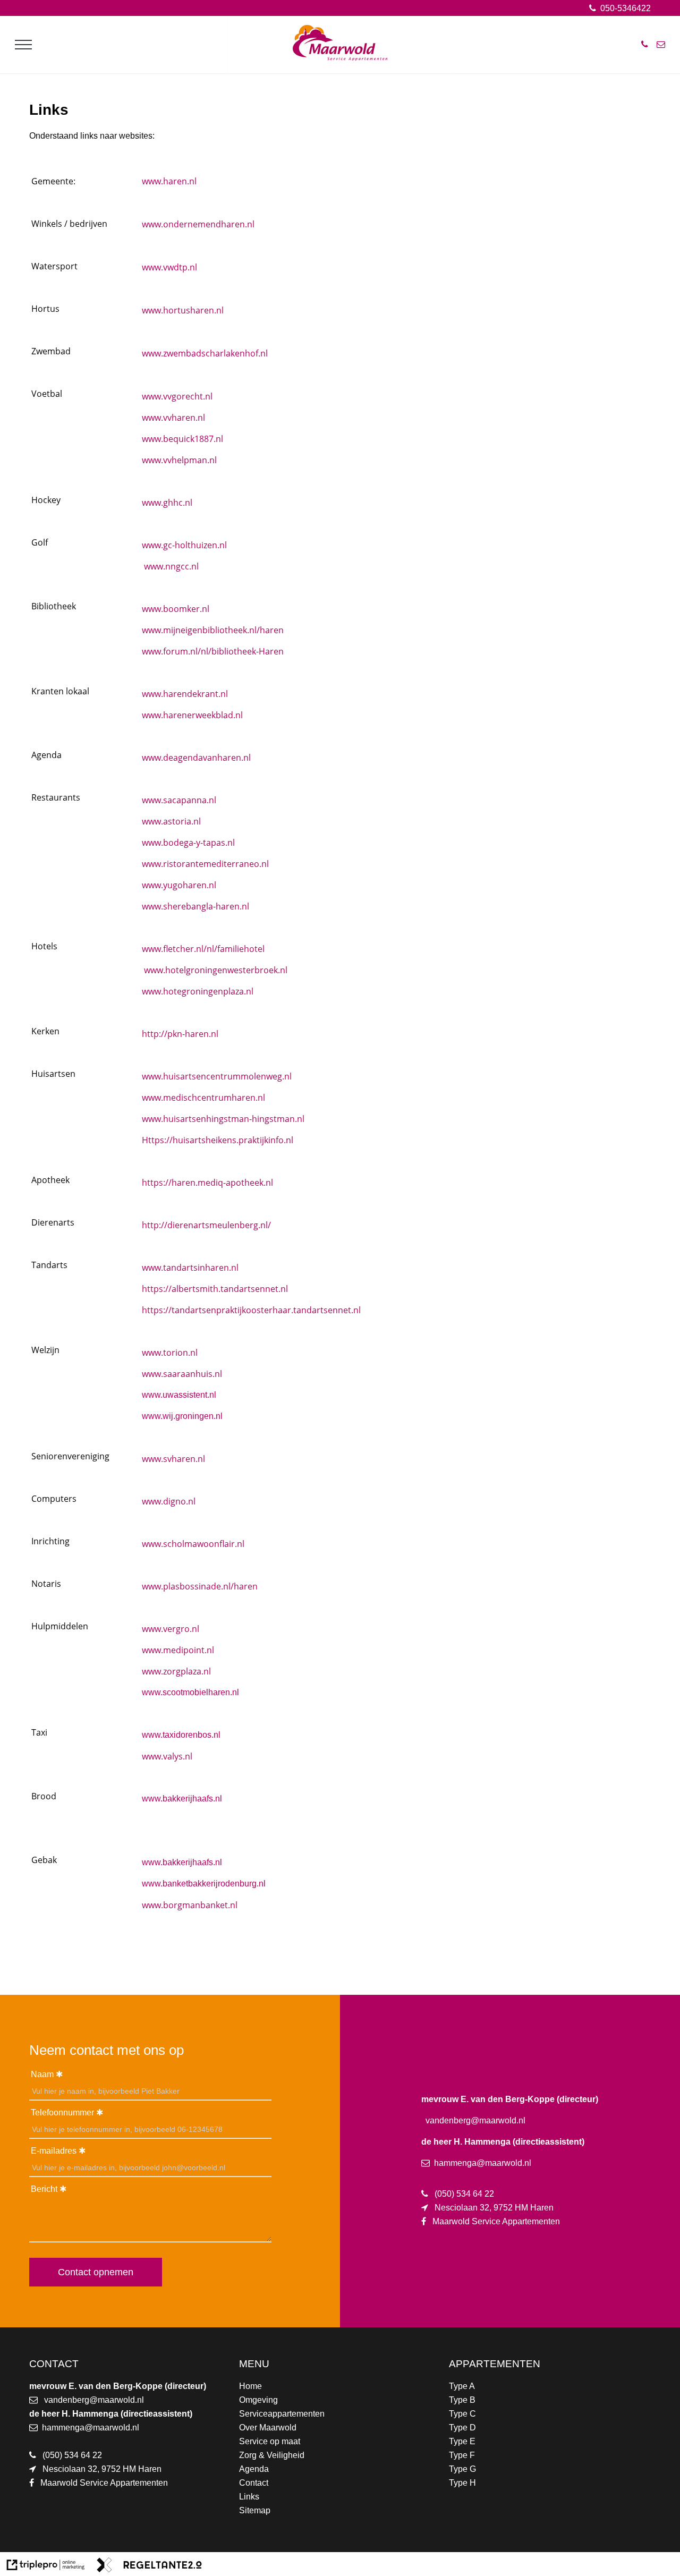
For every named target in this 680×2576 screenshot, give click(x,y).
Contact (254, 2483)
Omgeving (258, 2400)
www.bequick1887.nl (182, 439)
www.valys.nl (167, 1756)
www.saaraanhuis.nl (182, 1374)
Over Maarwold (268, 2428)
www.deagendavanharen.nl (196, 758)
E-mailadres (54, 2151)
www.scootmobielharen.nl (190, 1692)
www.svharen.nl (173, 1459)
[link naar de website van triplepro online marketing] (46, 2567)
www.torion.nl (170, 1353)
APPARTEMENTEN (495, 2364)
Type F (462, 2455)
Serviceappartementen (282, 2414)
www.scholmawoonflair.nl (193, 1544)
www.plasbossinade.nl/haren (200, 1586)
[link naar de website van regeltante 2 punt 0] (149, 2567)
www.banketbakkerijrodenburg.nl (204, 1884)
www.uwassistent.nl (179, 1395)
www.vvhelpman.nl (179, 460)
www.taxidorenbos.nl (181, 1735)
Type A (462, 2386)
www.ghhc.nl (167, 503)
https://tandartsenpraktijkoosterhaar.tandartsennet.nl (251, 1310)
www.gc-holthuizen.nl (184, 545)
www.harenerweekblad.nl (192, 715)
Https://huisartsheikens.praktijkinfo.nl (218, 1140)
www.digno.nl (169, 1501)
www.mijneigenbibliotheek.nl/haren (213, 630)
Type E (462, 2441)
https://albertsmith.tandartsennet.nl (215, 1289)
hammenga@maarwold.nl (91, 2428)
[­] (23, 45)
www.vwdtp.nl (169, 267)
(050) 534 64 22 (72, 2455)
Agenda (254, 2469)
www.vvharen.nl (173, 418)
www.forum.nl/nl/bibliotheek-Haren (213, 651)
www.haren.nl (169, 181)
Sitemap (255, 2510)
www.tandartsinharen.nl (190, 1268)
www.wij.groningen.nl (182, 1416)
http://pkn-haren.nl (180, 1034)
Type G (462, 2469)
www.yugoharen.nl (179, 885)
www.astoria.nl (171, 821)
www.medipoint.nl (178, 1650)
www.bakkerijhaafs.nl (182, 1799)
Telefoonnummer (62, 2112)
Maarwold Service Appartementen (104, 2483)
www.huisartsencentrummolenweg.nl (217, 1076)
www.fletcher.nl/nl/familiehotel (203, 949)
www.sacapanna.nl (179, 800)
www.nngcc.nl (171, 566)
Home (250, 2386)
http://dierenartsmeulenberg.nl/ (206, 1225)
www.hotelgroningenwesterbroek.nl (216, 970)
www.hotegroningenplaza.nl (198, 991)
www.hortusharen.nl (183, 310)
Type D (462, 2428)
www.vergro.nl (171, 1629)
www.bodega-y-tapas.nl (188, 843)
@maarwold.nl (117, 2400)
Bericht (44, 2189)
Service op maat (270, 2441)
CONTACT (54, 2364)
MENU (254, 2364)
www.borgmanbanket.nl (190, 1905)
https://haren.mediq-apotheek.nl (207, 1183)
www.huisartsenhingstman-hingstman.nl (223, 1119)
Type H (462, 2483)
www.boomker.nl (176, 609)
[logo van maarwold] (340, 58)
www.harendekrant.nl (185, 694)
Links (249, 2497)
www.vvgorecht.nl (177, 396)
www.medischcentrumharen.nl (203, 1098)
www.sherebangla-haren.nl (195, 906)
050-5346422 (624, 8)
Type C (462, 2414)
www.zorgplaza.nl (176, 1671)
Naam (42, 2074)
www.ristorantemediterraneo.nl (205, 864)
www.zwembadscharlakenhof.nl (205, 353)
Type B (462, 2400)
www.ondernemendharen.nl (198, 224)
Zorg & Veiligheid (272, 2455)
